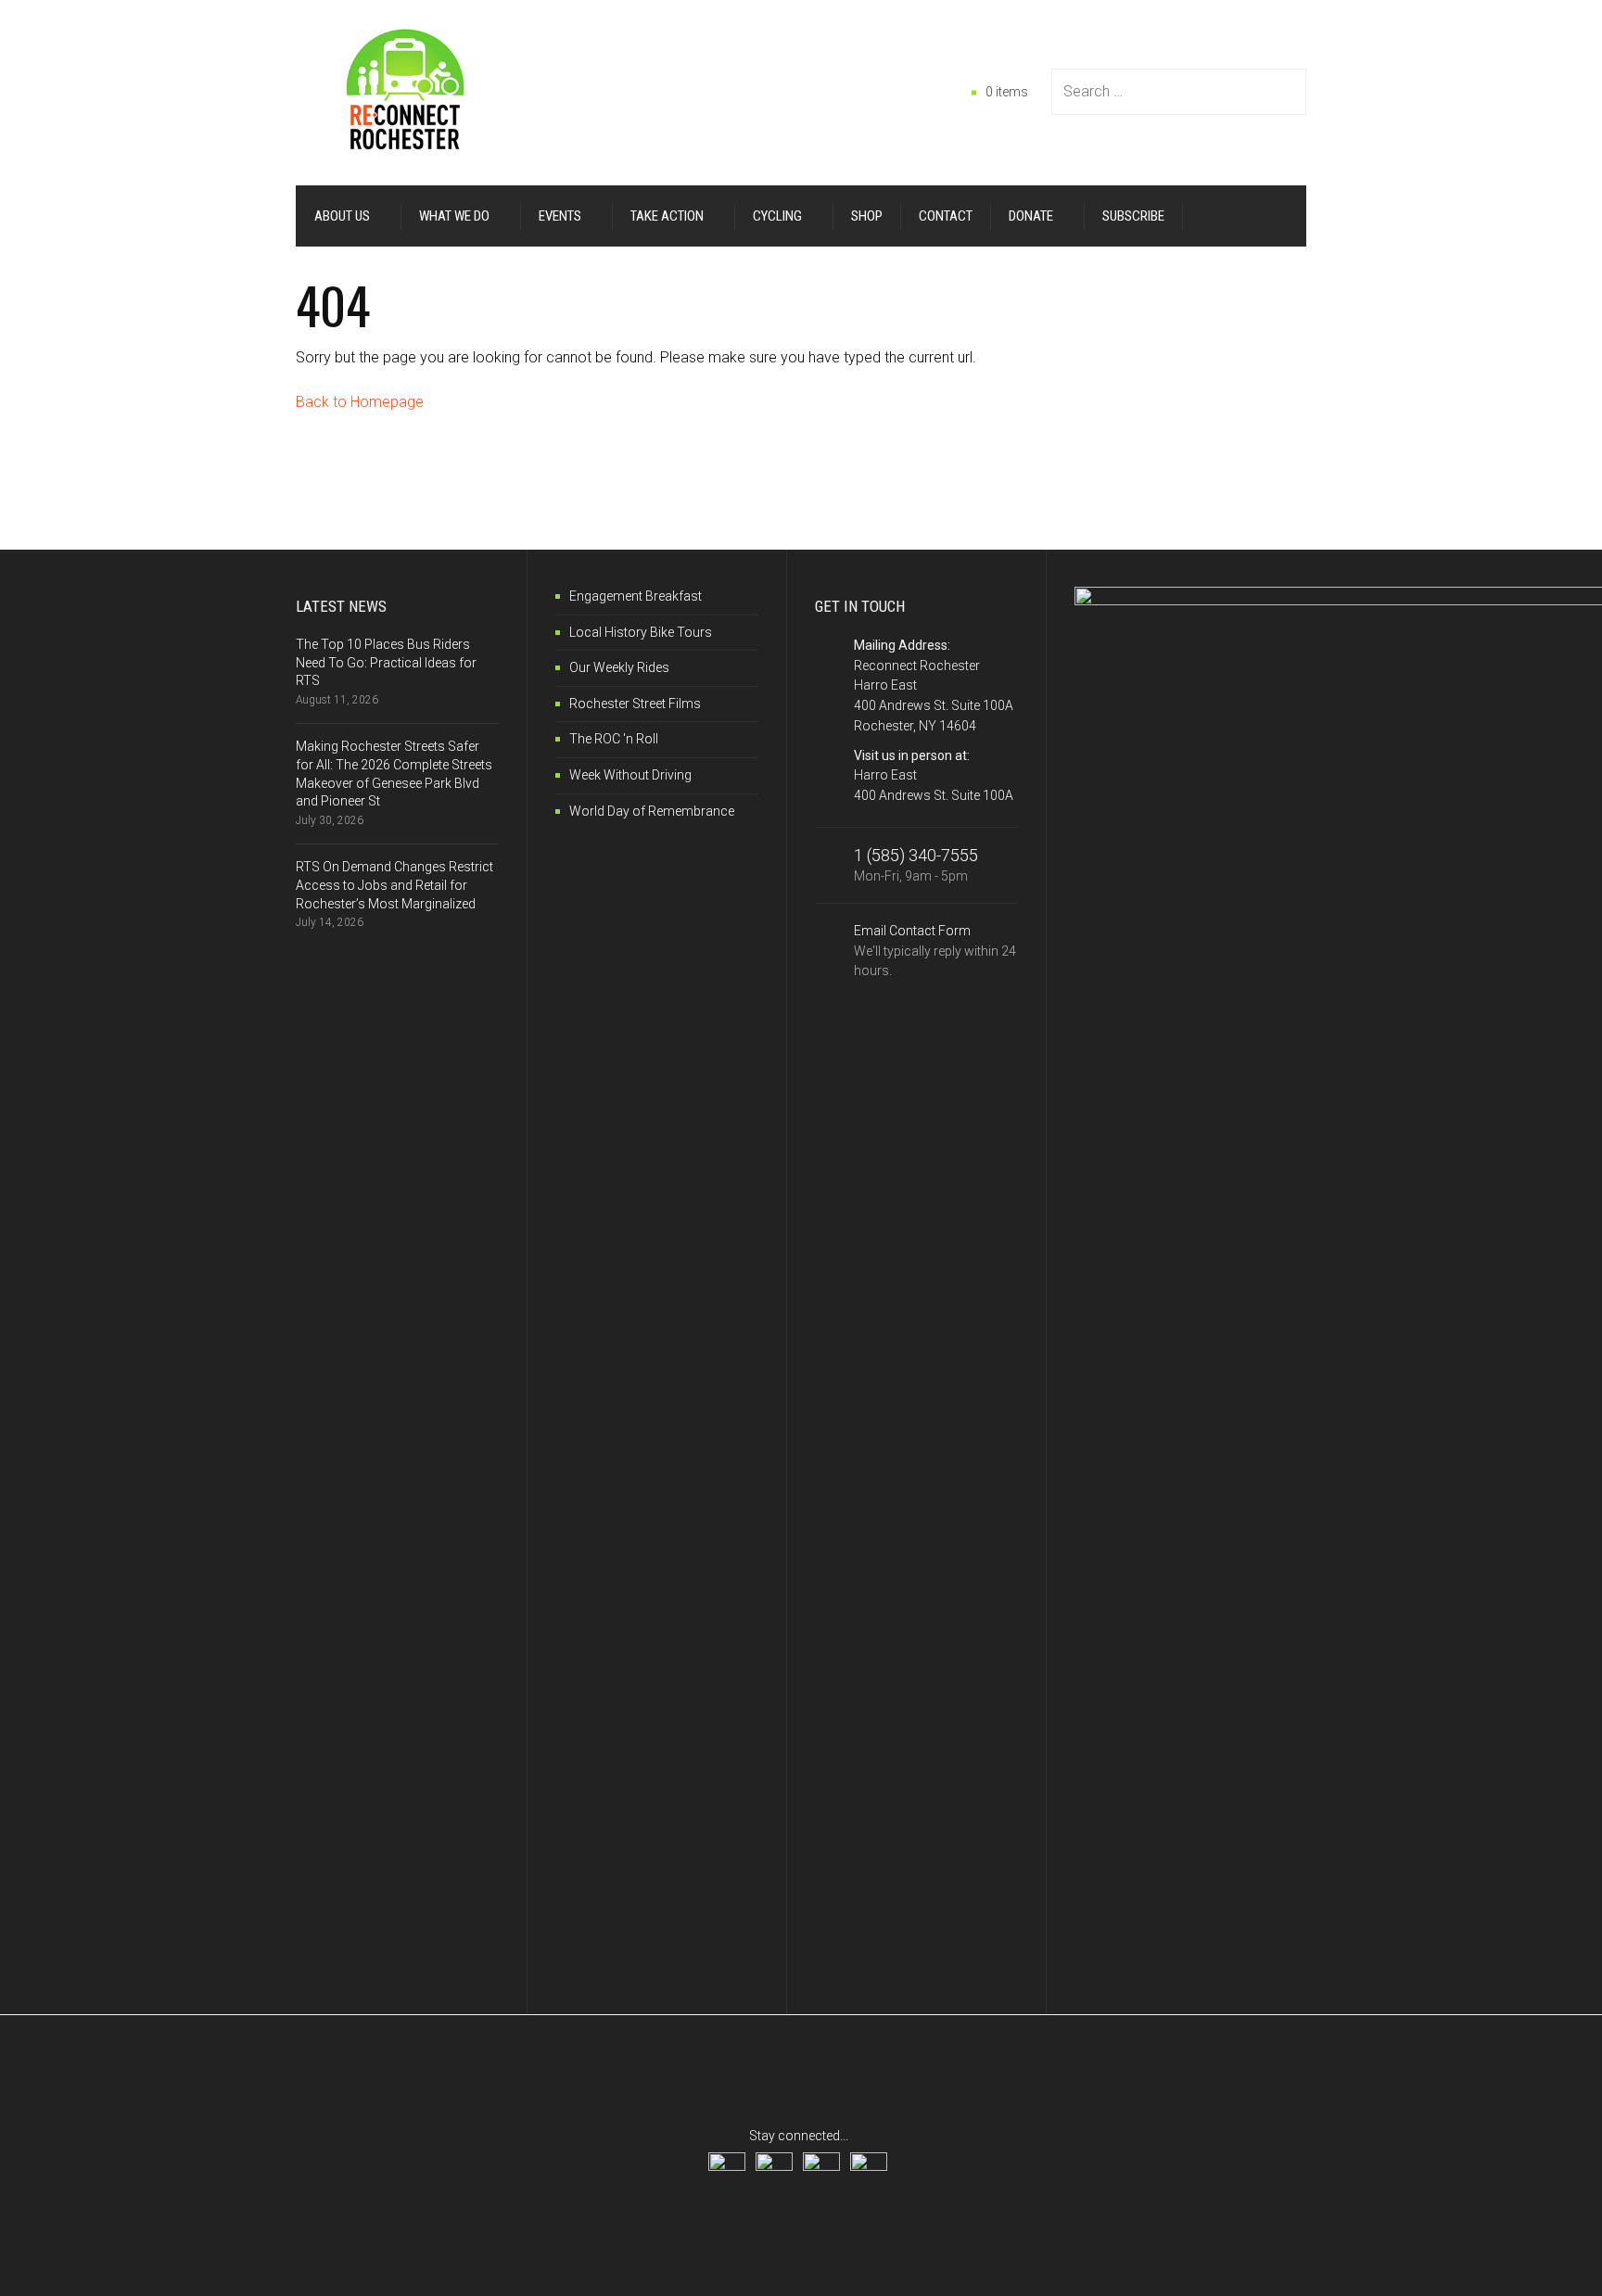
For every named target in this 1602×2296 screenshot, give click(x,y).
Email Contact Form (935, 951)
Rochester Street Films (635, 704)
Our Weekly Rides (619, 667)
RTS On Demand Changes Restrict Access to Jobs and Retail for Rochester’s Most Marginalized (394, 885)
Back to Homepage (360, 402)
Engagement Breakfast (636, 596)
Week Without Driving (630, 775)
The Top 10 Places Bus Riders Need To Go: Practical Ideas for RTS (386, 662)
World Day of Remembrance (652, 811)
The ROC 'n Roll (614, 739)
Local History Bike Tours (641, 632)
